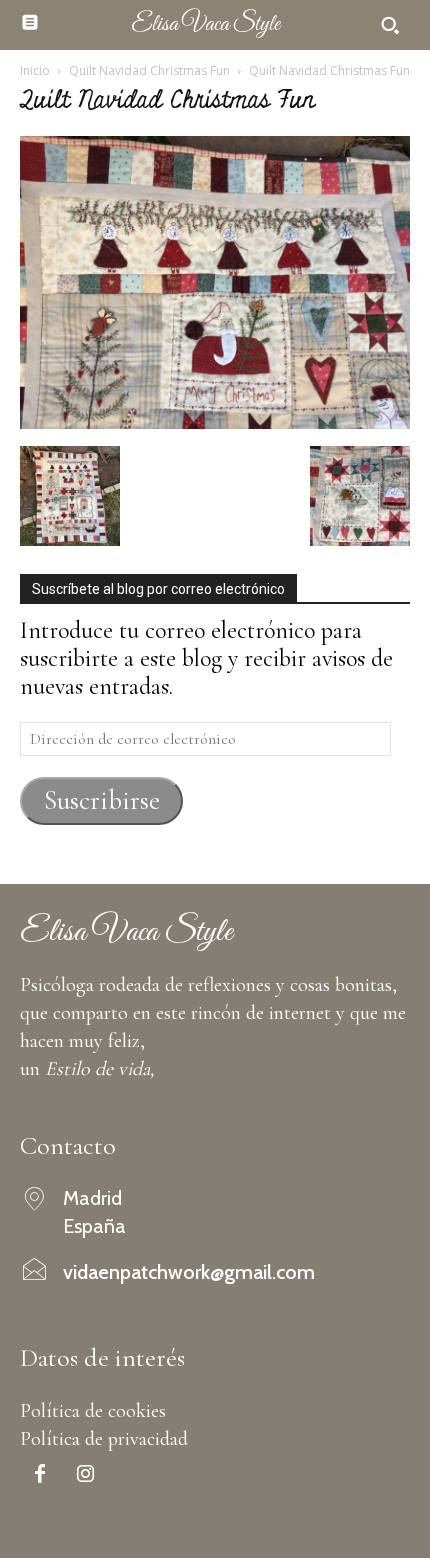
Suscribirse (102, 800)
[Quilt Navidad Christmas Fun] (215, 421)
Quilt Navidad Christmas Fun (149, 70)
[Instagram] (85, 1476)
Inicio (35, 70)
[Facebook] (40, 1476)
